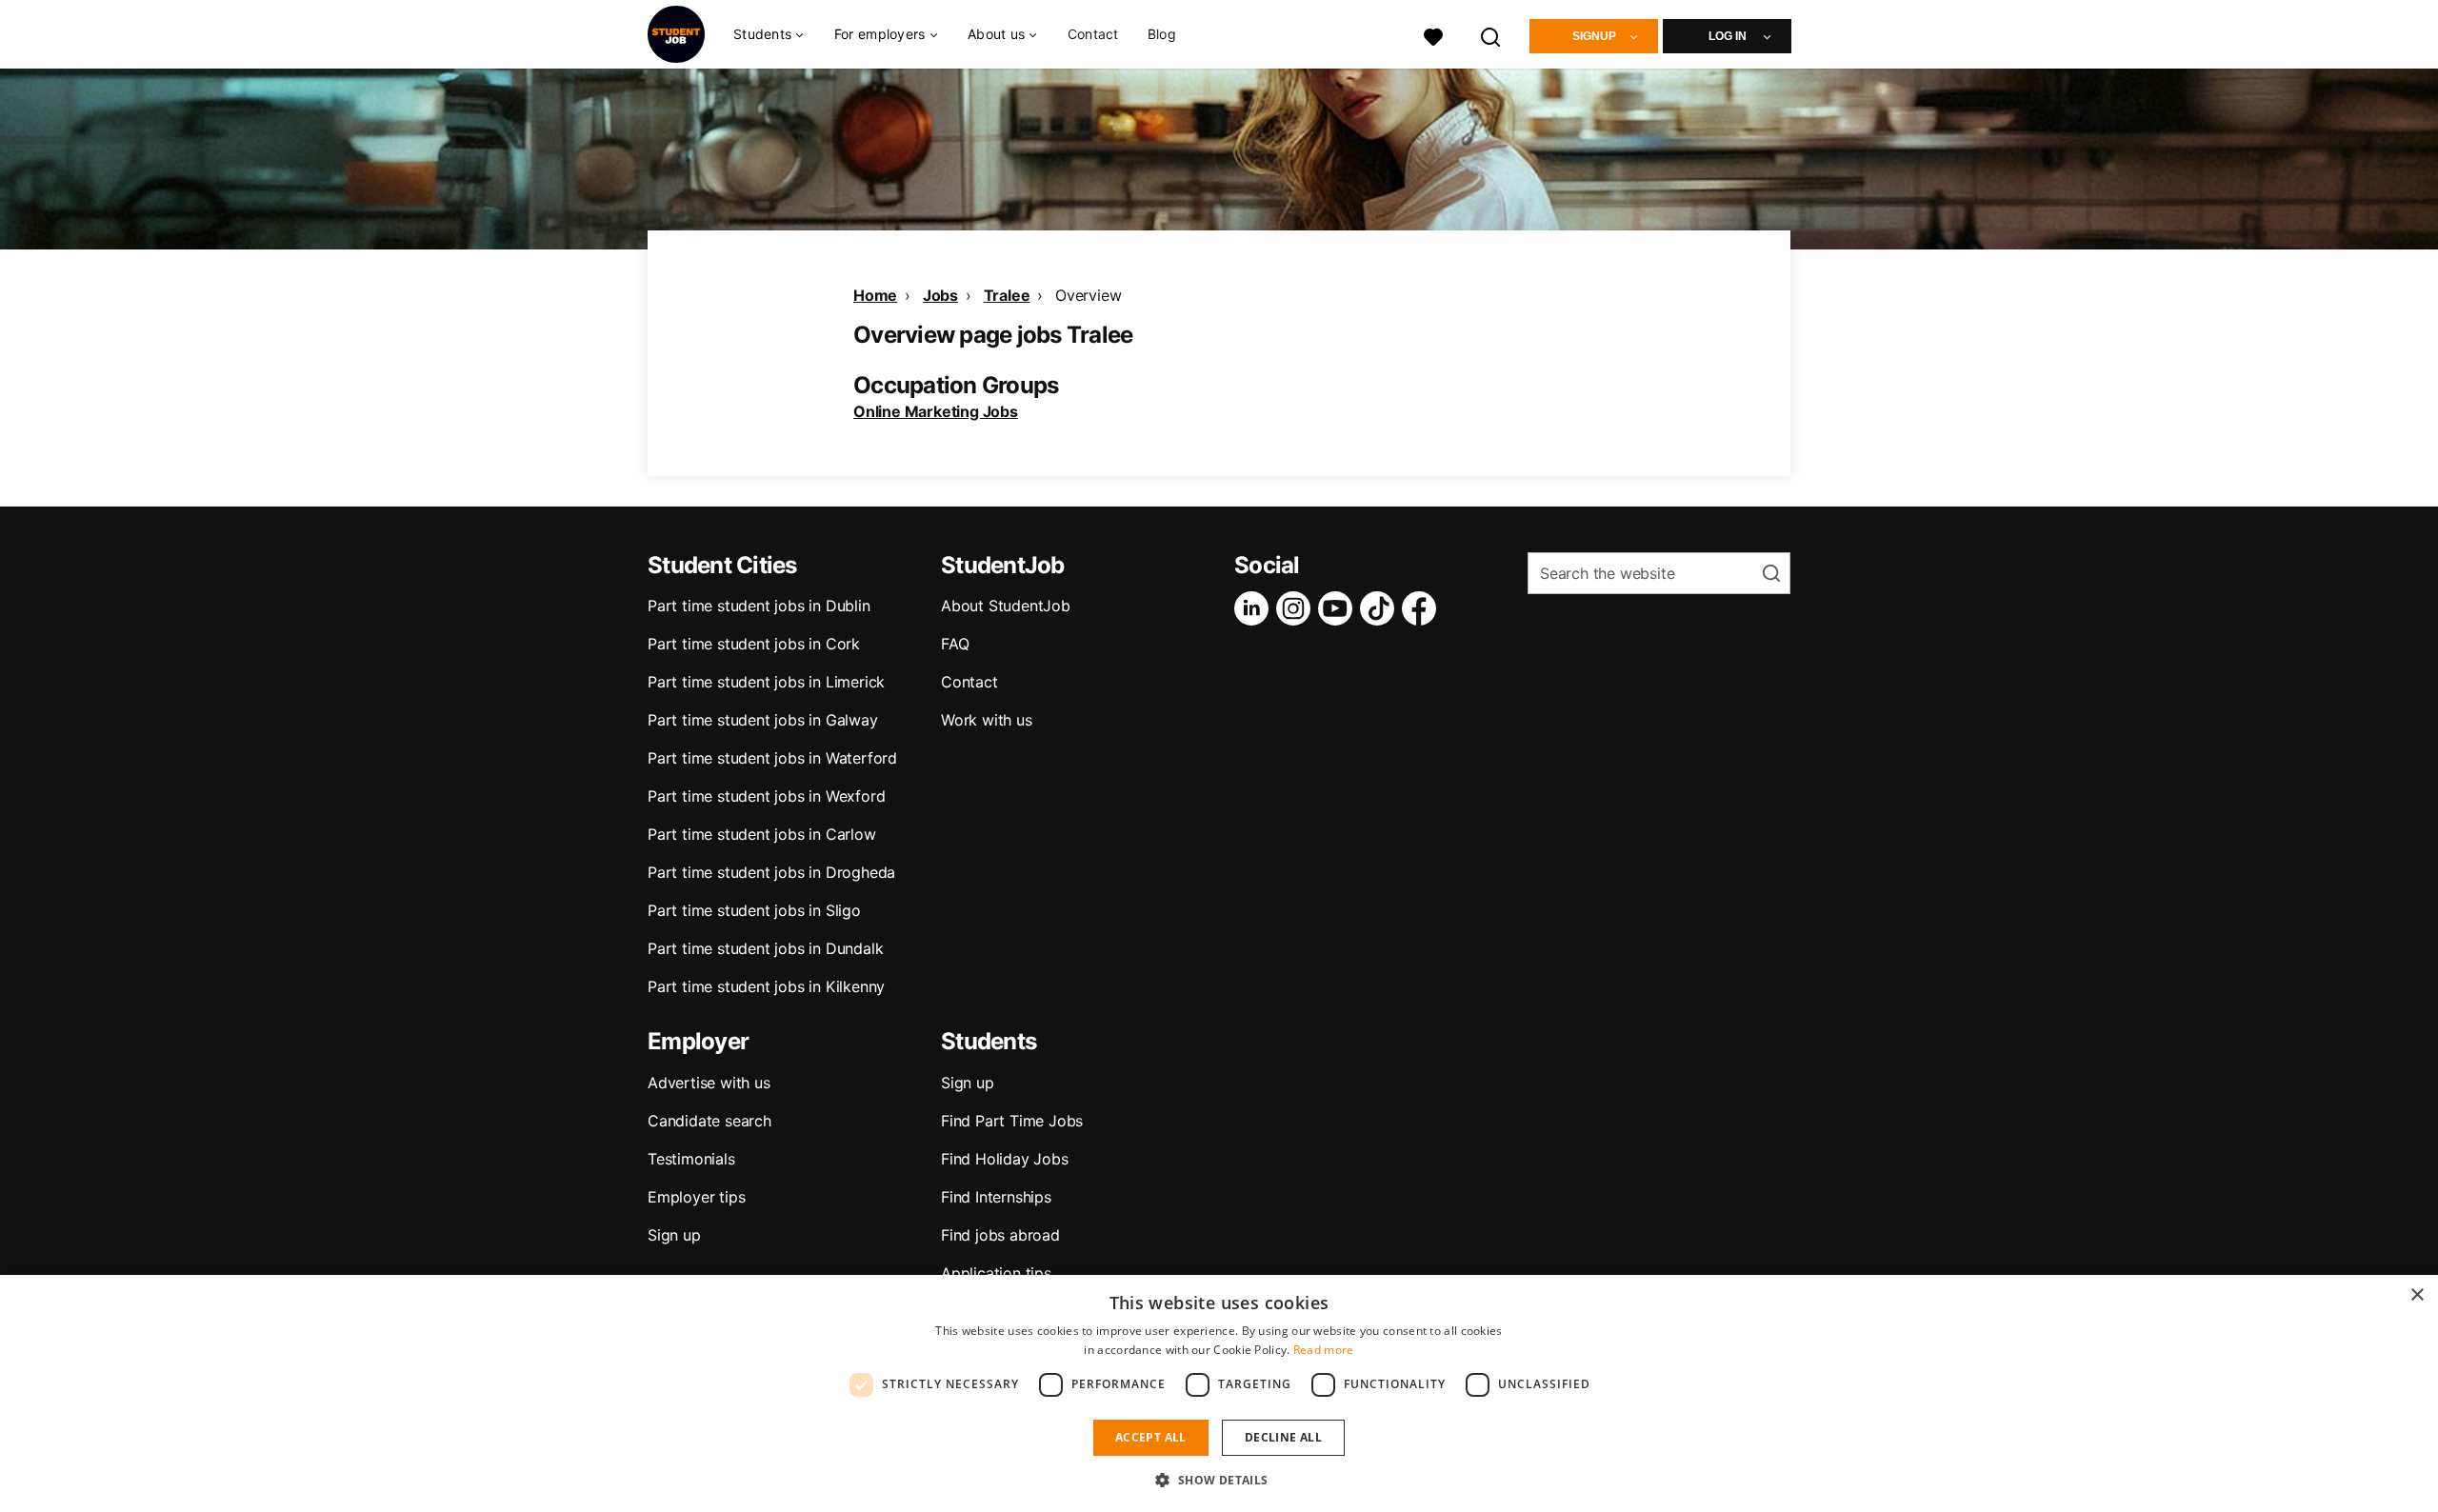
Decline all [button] (1283, 1437)
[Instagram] (1297, 608)
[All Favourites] (1433, 35)
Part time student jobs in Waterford (772, 758)
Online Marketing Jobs (936, 411)
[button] (1219, 1480)
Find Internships (996, 1197)
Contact (1093, 34)
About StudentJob (1006, 606)
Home (875, 295)
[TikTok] (1381, 608)
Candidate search (709, 1121)
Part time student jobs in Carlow (762, 834)
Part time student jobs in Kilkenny (766, 986)
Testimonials (691, 1159)
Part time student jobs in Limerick (766, 682)
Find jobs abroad (1000, 1235)
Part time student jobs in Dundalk (765, 948)
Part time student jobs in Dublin (759, 606)
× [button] (2417, 1295)
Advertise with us (709, 1083)
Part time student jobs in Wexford (766, 796)
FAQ (955, 644)
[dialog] (1219, 1393)
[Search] (1491, 35)
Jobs (940, 295)
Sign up (674, 1235)
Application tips (996, 1273)
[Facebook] (1423, 608)
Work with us (987, 720)
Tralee (1007, 295)
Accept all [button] (1151, 1437)
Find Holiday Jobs (1005, 1159)
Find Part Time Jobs (1012, 1121)
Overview (1088, 295)
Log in (1728, 36)
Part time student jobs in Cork (754, 644)
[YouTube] (1339, 608)
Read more (1324, 1350)
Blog (1162, 34)
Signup (1594, 36)
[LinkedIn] (1255, 608)
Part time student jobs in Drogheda (771, 872)
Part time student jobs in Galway (763, 720)
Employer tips (696, 1197)
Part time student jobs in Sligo (754, 910)
